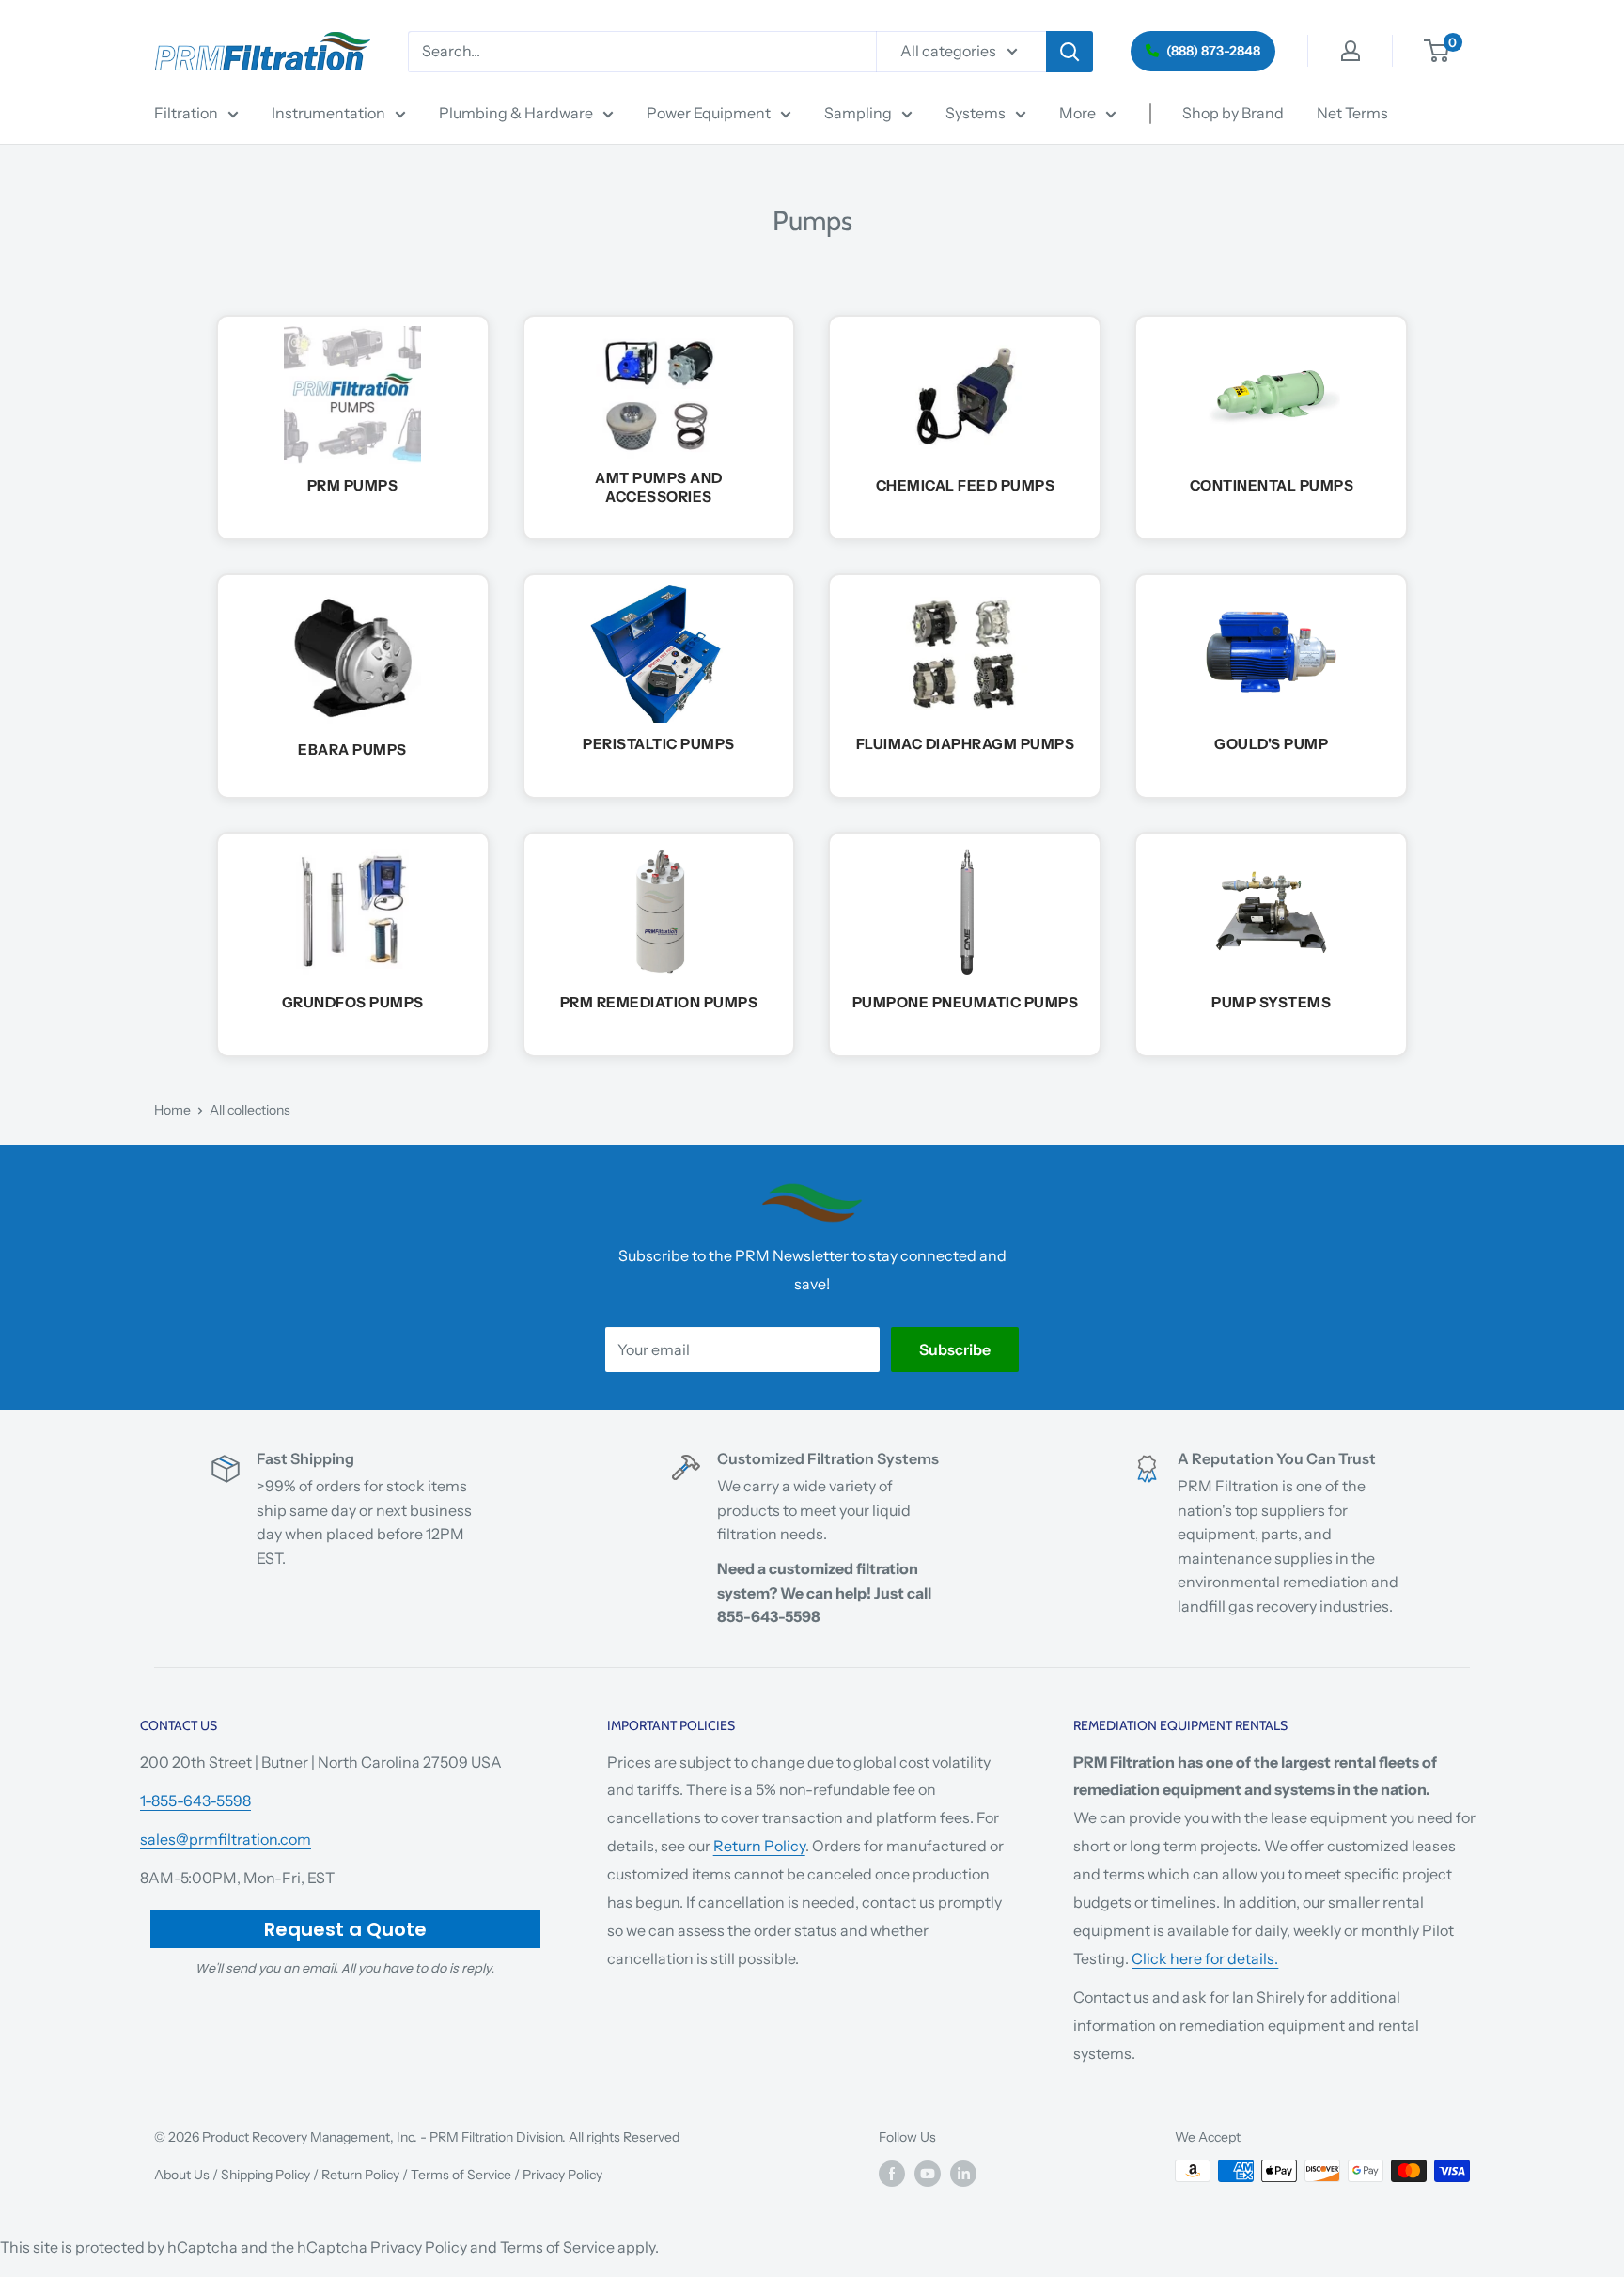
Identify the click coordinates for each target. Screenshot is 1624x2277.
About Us (182, 2175)
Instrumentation (328, 113)
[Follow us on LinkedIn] (963, 2173)
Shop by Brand (1233, 113)
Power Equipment (709, 113)
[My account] (1351, 51)
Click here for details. (1205, 1958)
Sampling (858, 113)
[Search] (1070, 52)
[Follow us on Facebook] (892, 2173)
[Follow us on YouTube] (928, 2173)
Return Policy (759, 1846)
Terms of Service (461, 2175)
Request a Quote (345, 1929)
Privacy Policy (562, 2175)
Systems (976, 113)
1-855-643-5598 (195, 1801)
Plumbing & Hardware (516, 113)
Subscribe (955, 1349)
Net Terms (1352, 113)
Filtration (186, 113)
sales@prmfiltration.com (226, 1839)
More (1077, 113)
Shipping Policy (265, 2175)
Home (172, 1110)
